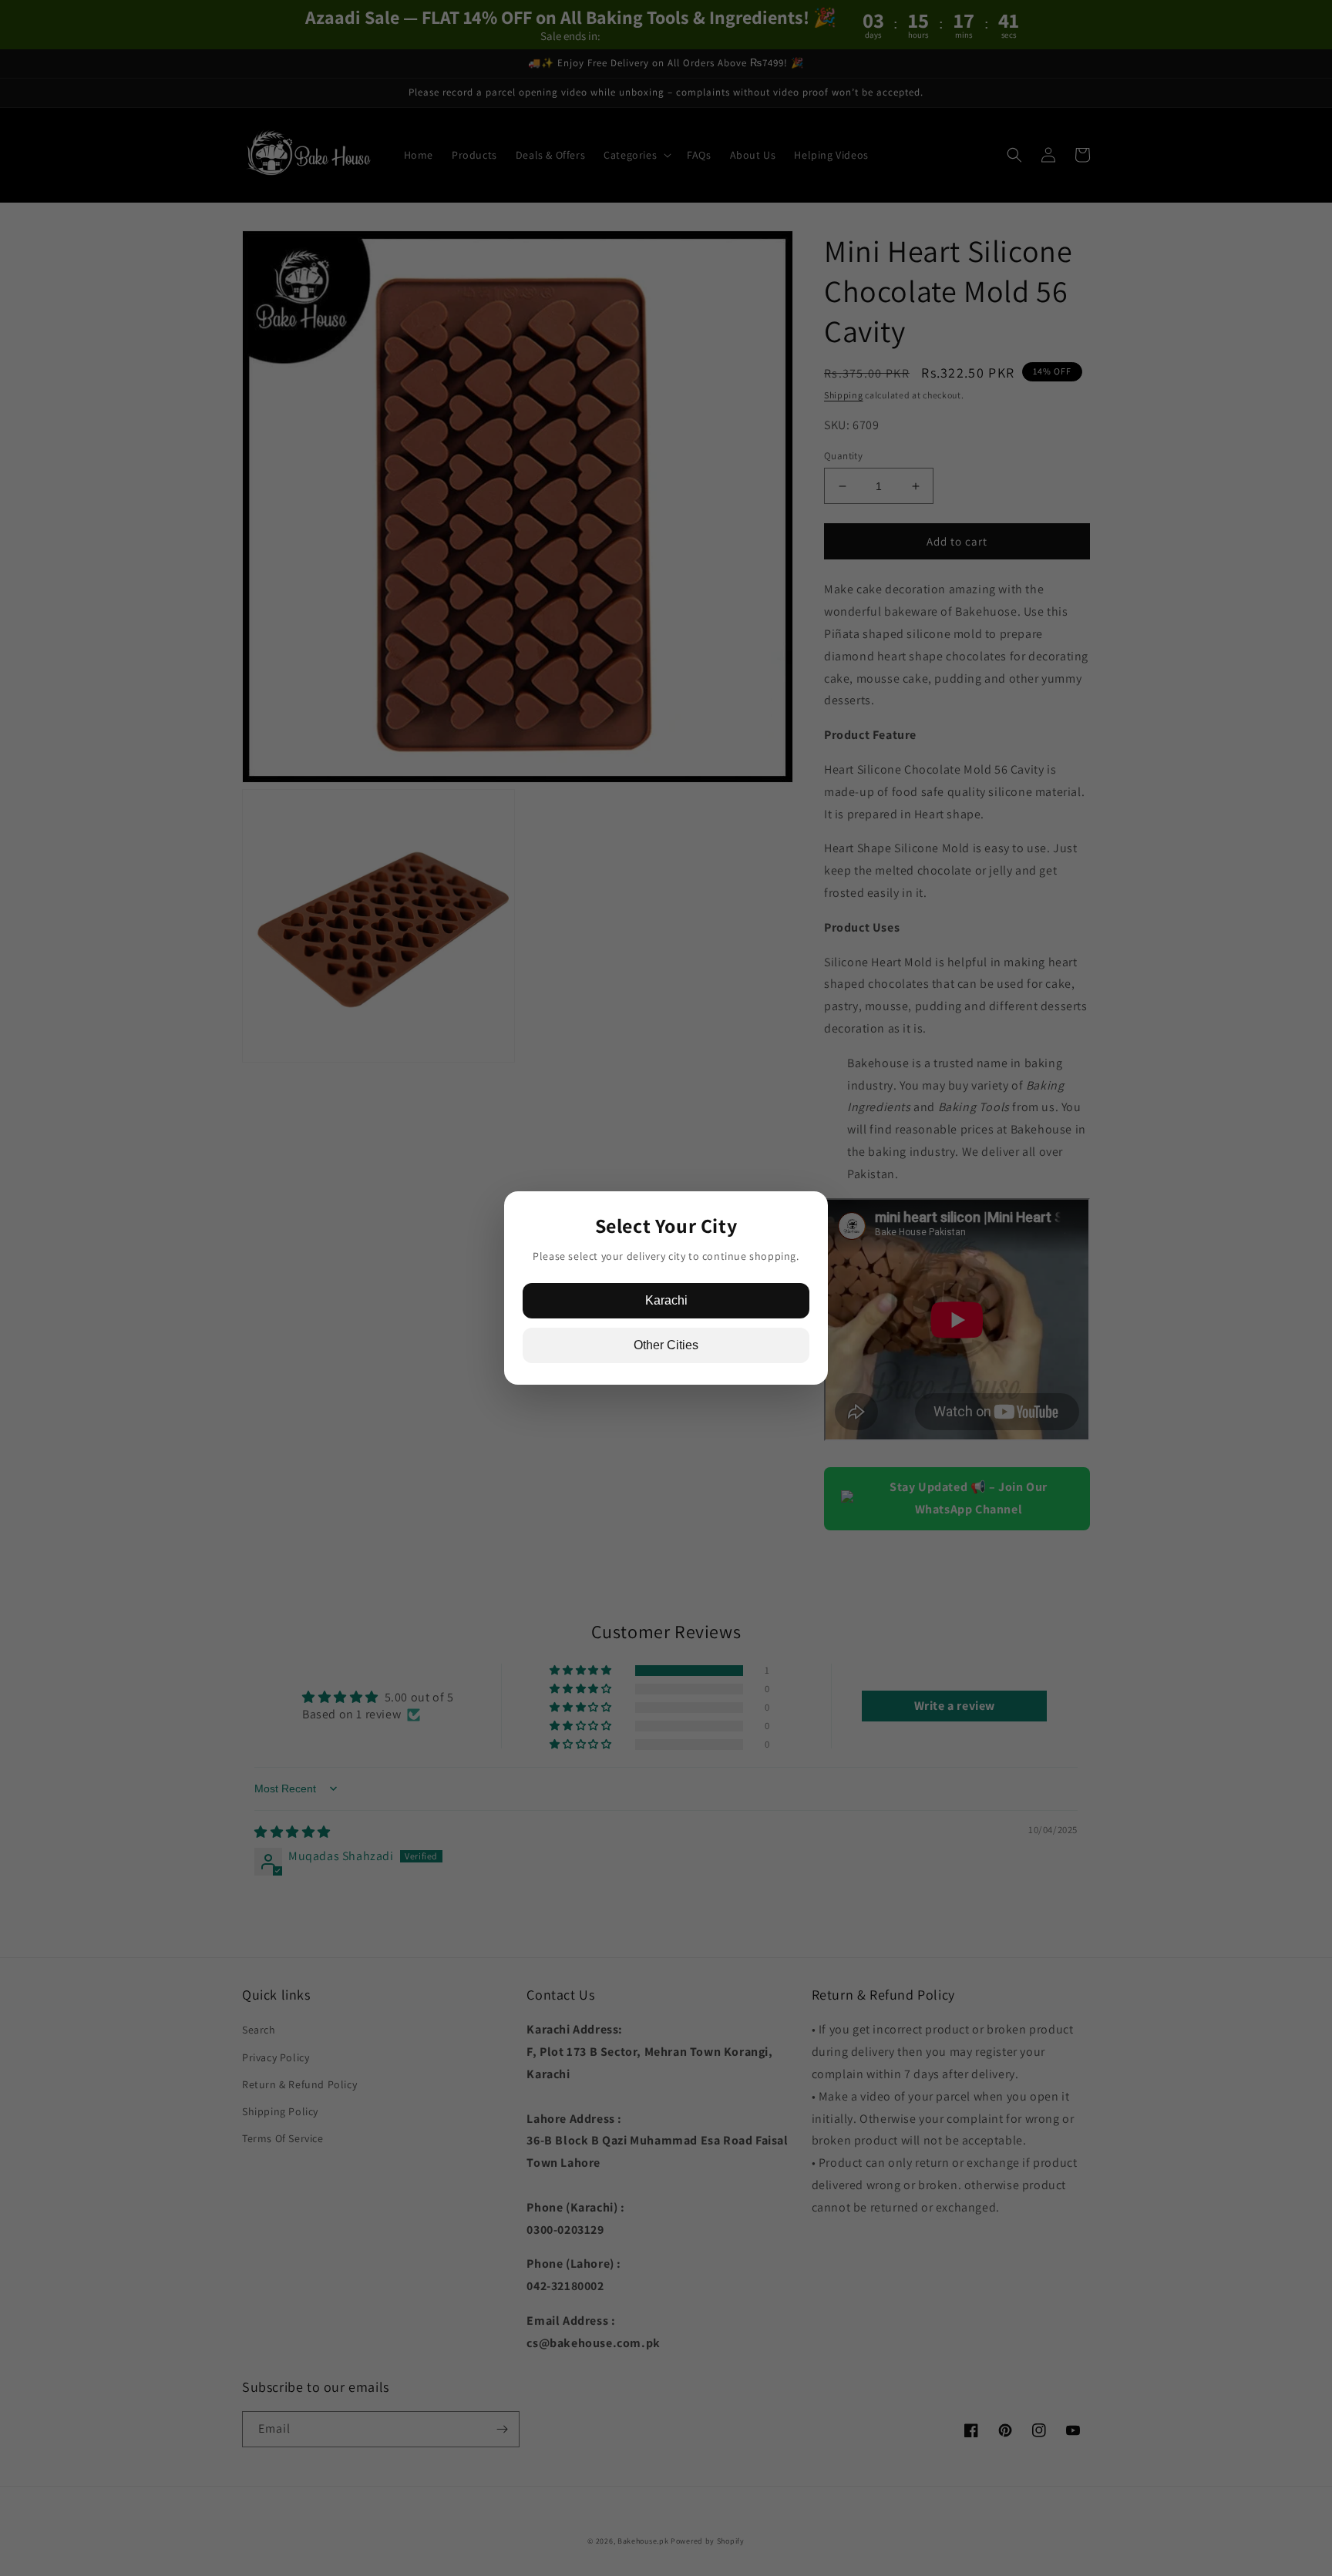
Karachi (666, 1300)
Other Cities (666, 1345)
